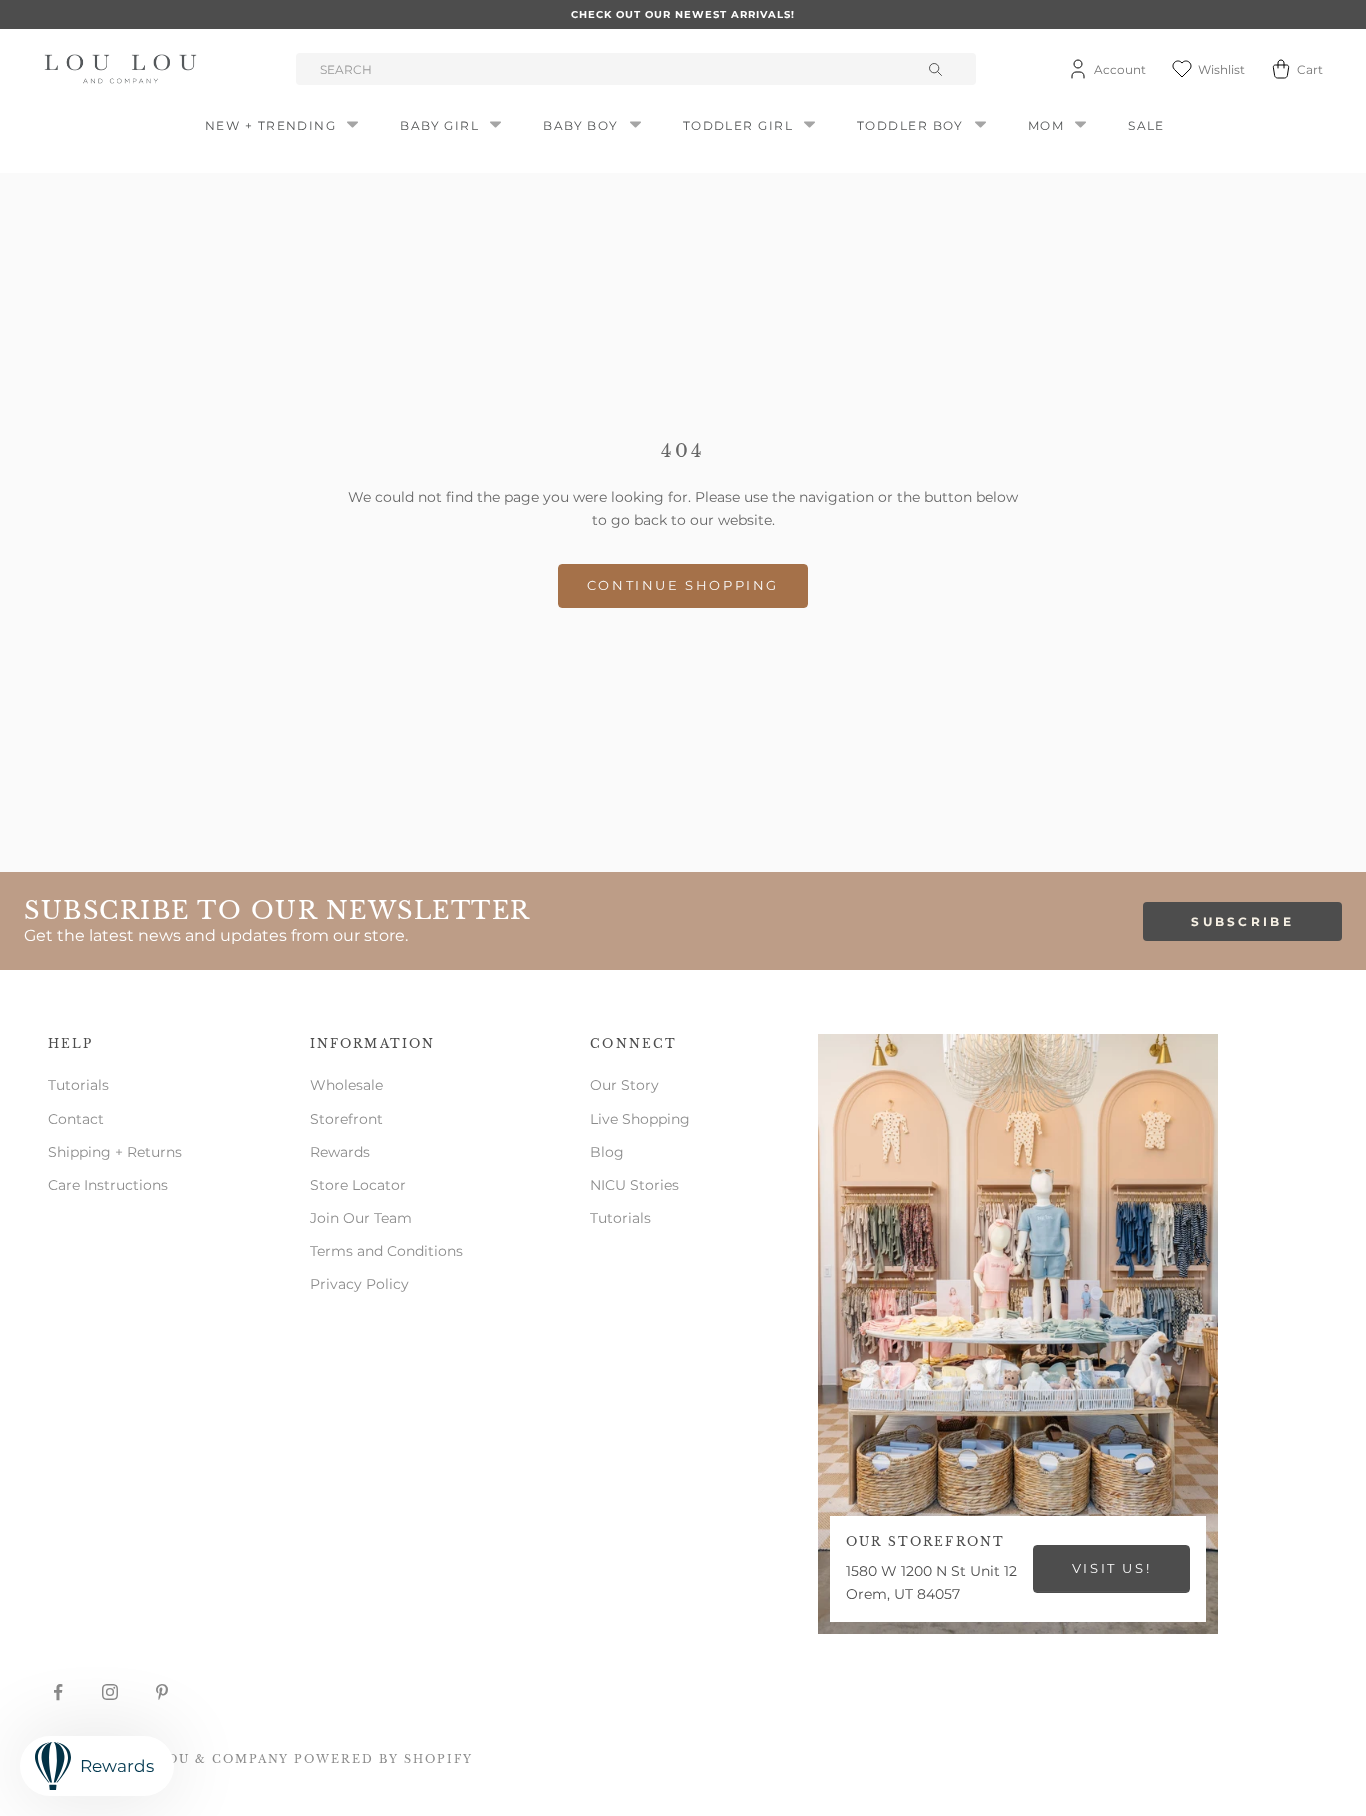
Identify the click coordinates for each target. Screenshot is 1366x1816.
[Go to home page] (124, 69)
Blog (607, 1152)
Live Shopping (640, 1119)
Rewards (340, 1152)
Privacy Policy (359, 1284)
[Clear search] (938, 69)
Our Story (624, 1085)
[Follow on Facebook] (58, 1692)
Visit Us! (1111, 1568)
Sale (1146, 125)
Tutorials (78, 1085)
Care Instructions (108, 1185)
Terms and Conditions (386, 1251)
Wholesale (346, 1085)
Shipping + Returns (115, 1152)
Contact (76, 1119)
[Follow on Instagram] (110, 1692)
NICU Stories (634, 1185)
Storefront (346, 1119)
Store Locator (358, 1185)
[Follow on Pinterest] (162, 1692)
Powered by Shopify (383, 1759)
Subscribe (1242, 921)
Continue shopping (683, 585)
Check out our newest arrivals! (683, 14)
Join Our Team (361, 1218)
